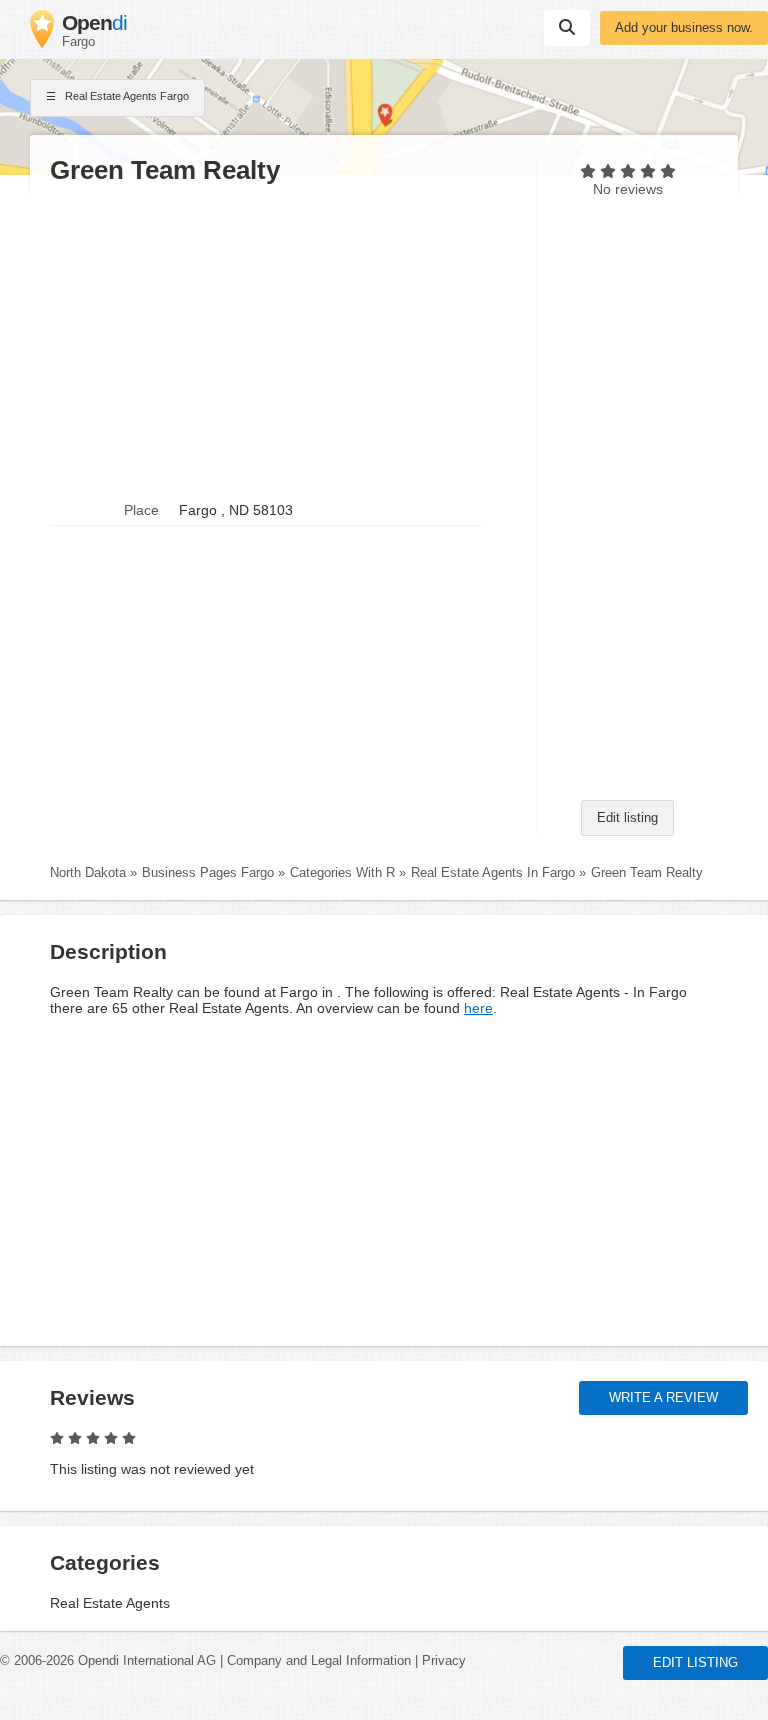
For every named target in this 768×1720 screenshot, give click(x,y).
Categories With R (342, 873)
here (478, 1008)
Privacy (444, 1661)
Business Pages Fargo (208, 873)
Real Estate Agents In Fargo (493, 873)
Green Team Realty (647, 873)
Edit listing (627, 818)
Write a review (663, 1398)
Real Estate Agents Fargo (125, 96)
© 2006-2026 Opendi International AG (108, 1661)
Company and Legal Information (319, 1661)
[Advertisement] (283, 341)
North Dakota (88, 873)
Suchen (567, 28)
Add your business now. (684, 28)
